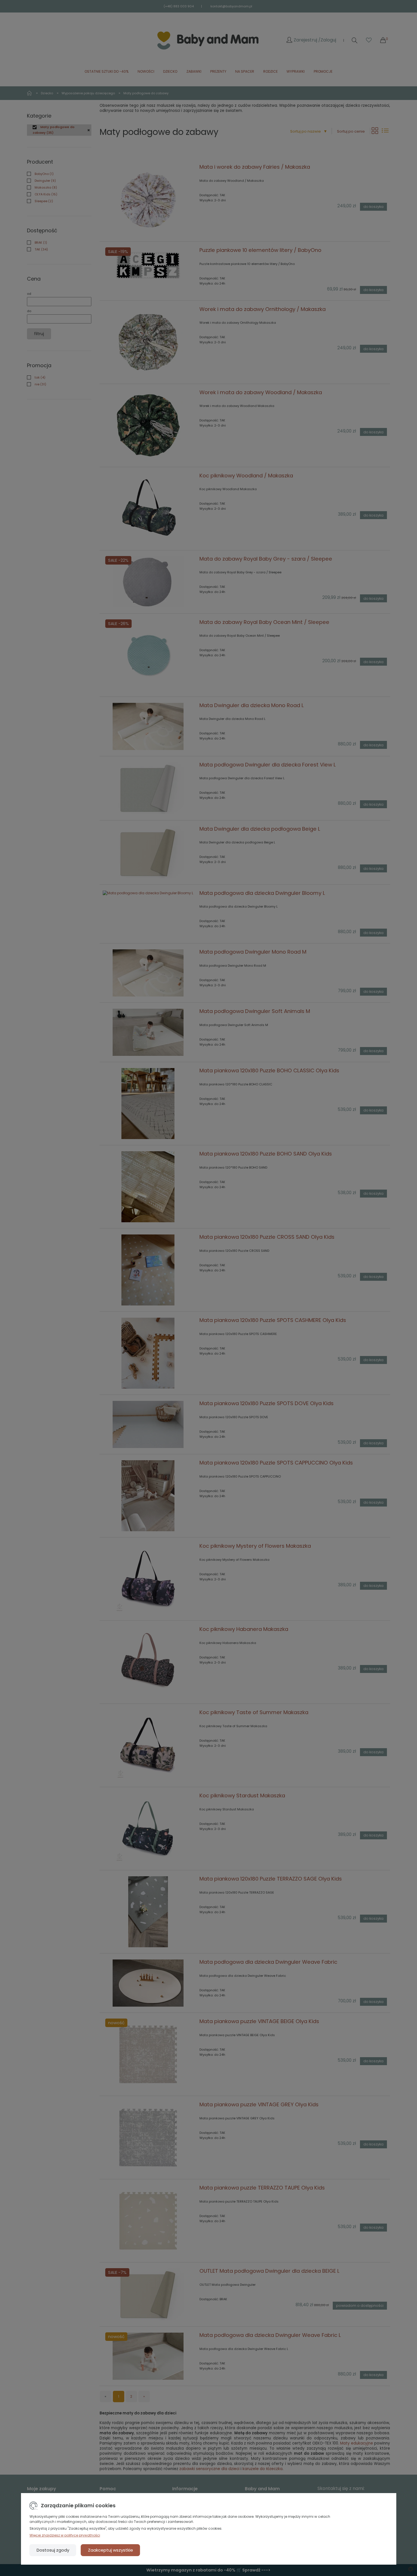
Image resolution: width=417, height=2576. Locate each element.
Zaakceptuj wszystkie (110, 2550)
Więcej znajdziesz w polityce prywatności (65, 2535)
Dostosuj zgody (53, 2550)
